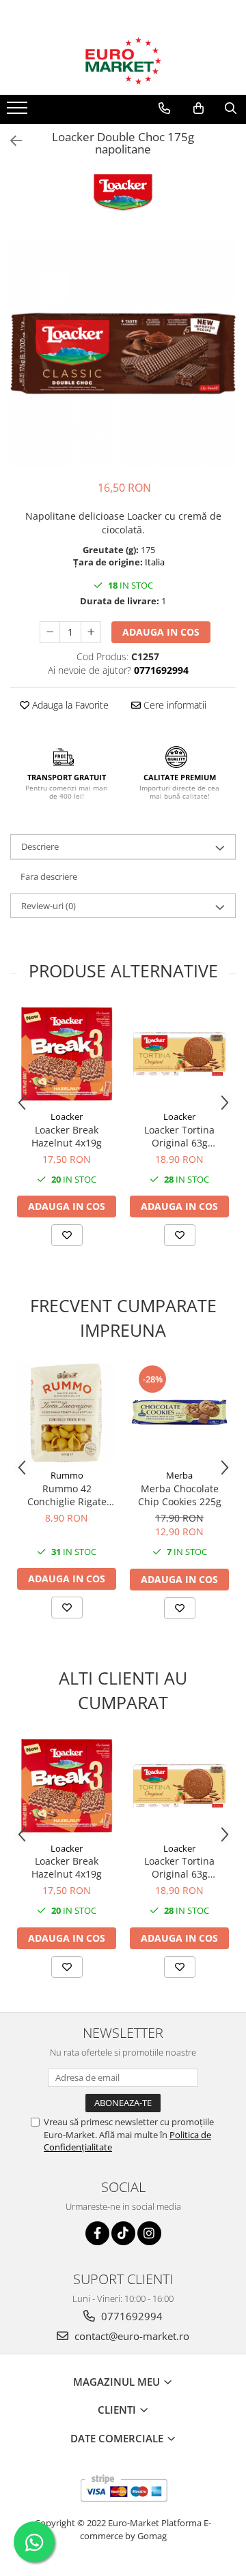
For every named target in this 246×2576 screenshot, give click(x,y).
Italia (155, 562)
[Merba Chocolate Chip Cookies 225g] (179, 1413)
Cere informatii (174, 705)
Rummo (67, 1475)
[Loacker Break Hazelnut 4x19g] (67, 1054)
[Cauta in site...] (231, 108)
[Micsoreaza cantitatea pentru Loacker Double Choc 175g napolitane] (50, 632)
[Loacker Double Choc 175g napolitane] (123, 354)
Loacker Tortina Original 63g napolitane (179, 1136)
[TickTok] (123, 2233)
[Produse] (19, 112)
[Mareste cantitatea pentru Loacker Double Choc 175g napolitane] (91, 632)
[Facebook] (97, 2233)
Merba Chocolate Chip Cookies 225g (180, 1495)
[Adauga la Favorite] (67, 1235)
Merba (179, 1475)
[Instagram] (149, 2233)
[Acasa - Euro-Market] (123, 61)
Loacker (67, 1116)
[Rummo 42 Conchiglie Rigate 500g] (67, 1413)
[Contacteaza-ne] (164, 108)
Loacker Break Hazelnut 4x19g (67, 1136)
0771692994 (131, 2316)
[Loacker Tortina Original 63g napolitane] (179, 1054)
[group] (123, 354)
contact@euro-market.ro (131, 2336)
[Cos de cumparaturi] (199, 108)
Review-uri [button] (49, 906)
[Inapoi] (10, 141)
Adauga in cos (161, 632)
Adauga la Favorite (69, 705)
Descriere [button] (40, 846)
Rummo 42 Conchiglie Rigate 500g (67, 1495)
